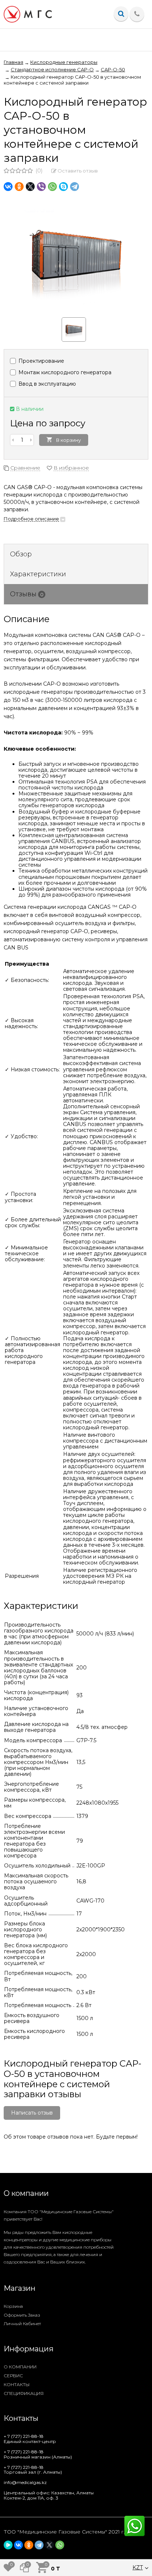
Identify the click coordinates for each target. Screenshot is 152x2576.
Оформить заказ (22, 2315)
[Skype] (63, 187)
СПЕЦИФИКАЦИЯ (24, 2393)
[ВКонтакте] (8, 187)
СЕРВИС (13, 2376)
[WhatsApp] (52, 187)
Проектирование (41, 361)
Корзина (13, 2306)
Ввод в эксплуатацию (46, 384)
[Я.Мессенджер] (8, 2545)
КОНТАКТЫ (17, 2384)
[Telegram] (75, 187)
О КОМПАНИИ (20, 2367)
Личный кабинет (22, 2323)
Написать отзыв (32, 2113)
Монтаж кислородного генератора (64, 372)
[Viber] (41, 187)
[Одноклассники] (19, 187)
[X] (30, 187)
